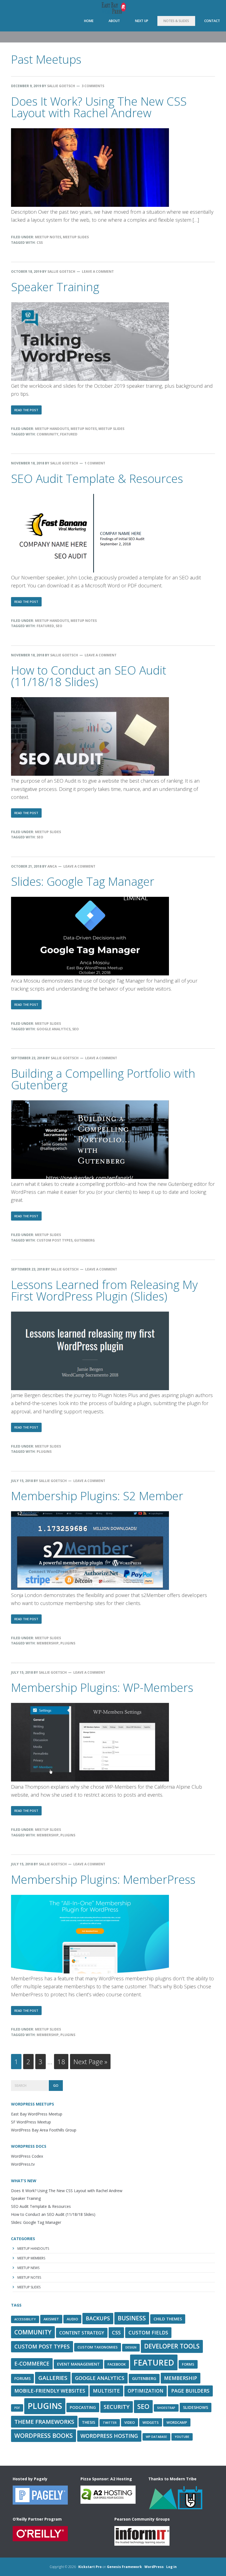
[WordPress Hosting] (40, 2502)
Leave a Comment (98, 271)
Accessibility (25, 2319)
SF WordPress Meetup (31, 2122)
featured (69, 434)
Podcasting (83, 2407)
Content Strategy (82, 2333)
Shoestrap (166, 2408)
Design (131, 2347)
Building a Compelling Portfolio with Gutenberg (103, 1079)
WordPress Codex (27, 2156)
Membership (48, 1643)
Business (132, 2318)
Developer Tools (172, 2346)
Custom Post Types (55, 1240)
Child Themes (168, 2319)
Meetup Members (31, 2258)
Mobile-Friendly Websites (50, 2391)
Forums (22, 2378)
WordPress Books (44, 2435)
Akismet (51, 2319)
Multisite (106, 2391)
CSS (40, 243)
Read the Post (28, 411)
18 (63, 2061)
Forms (188, 2364)
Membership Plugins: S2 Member (97, 1496)
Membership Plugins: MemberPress (103, 1879)
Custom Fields (148, 2332)
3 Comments (93, 86)
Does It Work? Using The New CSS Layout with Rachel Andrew (99, 107)
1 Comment (95, 463)
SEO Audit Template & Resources (97, 478)
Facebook (117, 2364)
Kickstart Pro (90, 2567)
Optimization (146, 2391)
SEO (59, 626)
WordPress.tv (23, 2164)
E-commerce (32, 2364)
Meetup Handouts (52, 429)
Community (48, 434)
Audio (72, 2319)
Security (117, 2407)
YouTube (182, 2437)
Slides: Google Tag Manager (83, 881)
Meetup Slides (76, 237)
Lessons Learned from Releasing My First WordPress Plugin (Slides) (104, 1290)
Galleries (53, 2378)
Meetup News (28, 2268)
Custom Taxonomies (98, 2347)
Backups (98, 2318)
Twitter (110, 2423)
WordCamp (177, 2422)
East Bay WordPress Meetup (113, 8)
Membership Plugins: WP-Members (102, 1687)
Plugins (44, 1452)
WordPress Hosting (109, 2436)
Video (130, 2422)
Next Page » (90, 2063)
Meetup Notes (48, 237)
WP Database (156, 2437)
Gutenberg (84, 1240)
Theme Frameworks (44, 2422)
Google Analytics (54, 1029)
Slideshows (196, 2407)
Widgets (151, 2422)
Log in (171, 2567)
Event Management (78, 2364)
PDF (17, 2408)
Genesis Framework (124, 2567)
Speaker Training (55, 287)
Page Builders (190, 2391)
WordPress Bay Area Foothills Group (44, 2130)
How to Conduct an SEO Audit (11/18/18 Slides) (89, 676)
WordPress (154, 2567)
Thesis (88, 2422)
